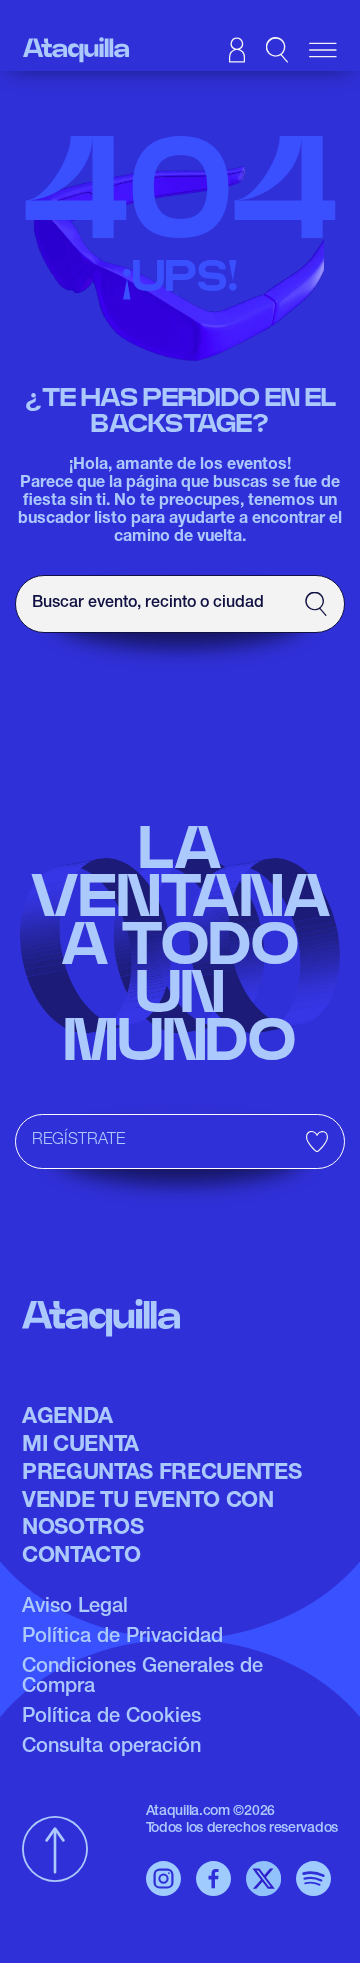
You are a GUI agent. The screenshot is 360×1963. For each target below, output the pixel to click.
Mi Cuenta (80, 1446)
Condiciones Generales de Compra (142, 1678)
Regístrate (78, 1141)
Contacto (81, 1557)
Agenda (67, 1418)
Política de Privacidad (122, 1638)
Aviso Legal (75, 1608)
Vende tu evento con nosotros (148, 1515)
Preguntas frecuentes (161, 1474)
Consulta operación (111, 1748)
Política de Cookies (111, 1718)
